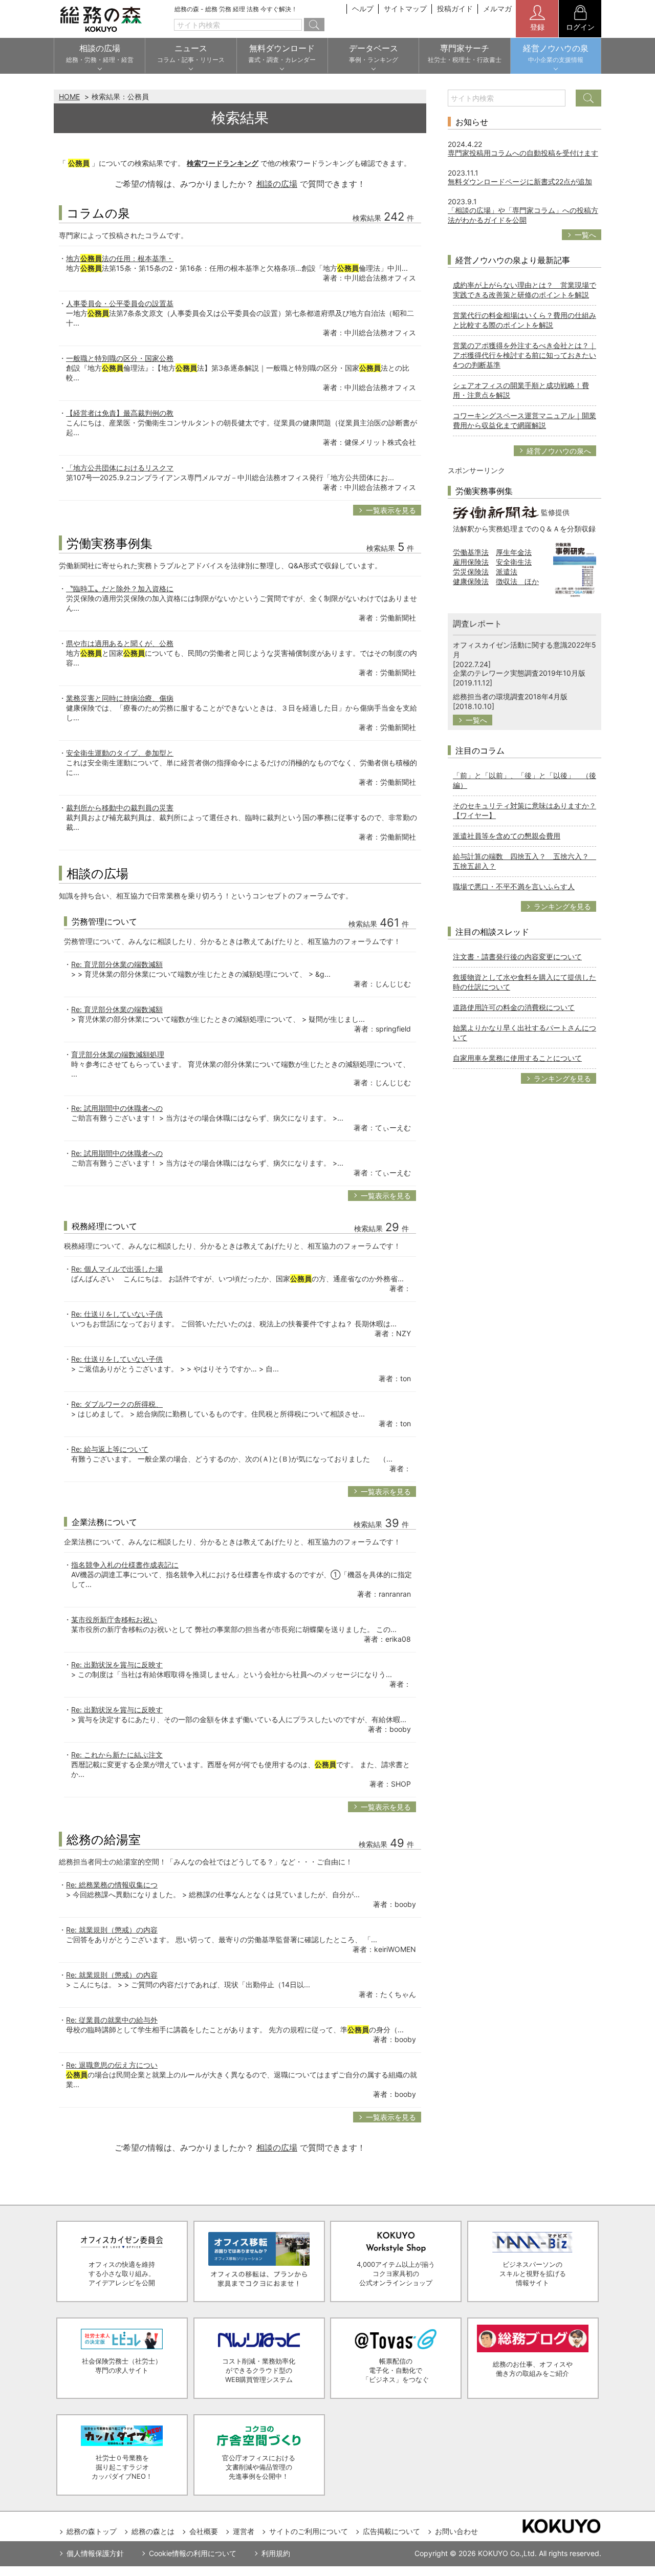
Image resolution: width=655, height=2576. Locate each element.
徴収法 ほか (517, 581)
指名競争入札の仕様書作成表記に (125, 1565)
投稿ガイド (455, 8)
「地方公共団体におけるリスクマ (120, 468)
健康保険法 (471, 581)
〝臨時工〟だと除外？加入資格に (120, 588)
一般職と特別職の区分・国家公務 (120, 358)
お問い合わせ (456, 2531)
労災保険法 (471, 572)
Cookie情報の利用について (193, 2553)
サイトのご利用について (309, 2531)
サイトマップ (405, 8)
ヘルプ (363, 8)
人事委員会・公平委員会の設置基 (120, 303)
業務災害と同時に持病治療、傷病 (120, 698)
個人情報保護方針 (95, 2553)
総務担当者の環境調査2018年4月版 (510, 696)
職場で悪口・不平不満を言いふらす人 (514, 886)
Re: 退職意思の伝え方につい (112, 2065)
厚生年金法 (514, 552)
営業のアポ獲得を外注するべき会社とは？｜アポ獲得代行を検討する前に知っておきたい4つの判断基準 (525, 355)
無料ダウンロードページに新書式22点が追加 (520, 181)
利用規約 (276, 2553)
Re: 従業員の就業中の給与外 (112, 2020)
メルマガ (497, 8)
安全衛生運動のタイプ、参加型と (120, 753)
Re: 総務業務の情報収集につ (112, 1885)
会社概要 (204, 2531)
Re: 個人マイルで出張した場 (117, 1269)
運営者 (244, 2531)
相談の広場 (277, 184)
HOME (69, 96)
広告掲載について (391, 2531)
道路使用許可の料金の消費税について (514, 1007)
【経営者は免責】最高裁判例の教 (120, 413)
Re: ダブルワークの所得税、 (117, 1404)
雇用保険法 (471, 562)
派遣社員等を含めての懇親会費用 (507, 836)
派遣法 (507, 572)
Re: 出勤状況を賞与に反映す (117, 1665)
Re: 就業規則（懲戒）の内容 (112, 1930)
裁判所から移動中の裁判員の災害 (120, 808)
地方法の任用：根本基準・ (120, 258)
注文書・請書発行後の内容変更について (517, 957)
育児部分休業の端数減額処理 (118, 1054)
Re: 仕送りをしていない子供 (117, 1314)
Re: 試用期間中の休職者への (117, 1108)
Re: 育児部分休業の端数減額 (117, 964)
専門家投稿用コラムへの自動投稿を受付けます (523, 153)
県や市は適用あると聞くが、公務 (120, 643)
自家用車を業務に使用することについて (517, 1058)
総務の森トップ (92, 2531)
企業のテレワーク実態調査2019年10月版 (519, 673)
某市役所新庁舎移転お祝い (114, 1619)
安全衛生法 (514, 562)
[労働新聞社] (496, 512)
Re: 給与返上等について (110, 1449)
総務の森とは (153, 2531)
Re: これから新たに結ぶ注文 (117, 1755)
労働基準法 (471, 552)
